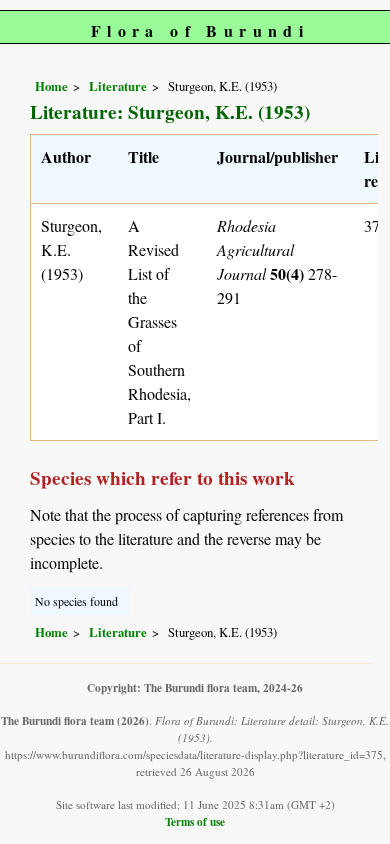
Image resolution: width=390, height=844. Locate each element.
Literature (118, 86)
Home (51, 86)
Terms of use (195, 821)
